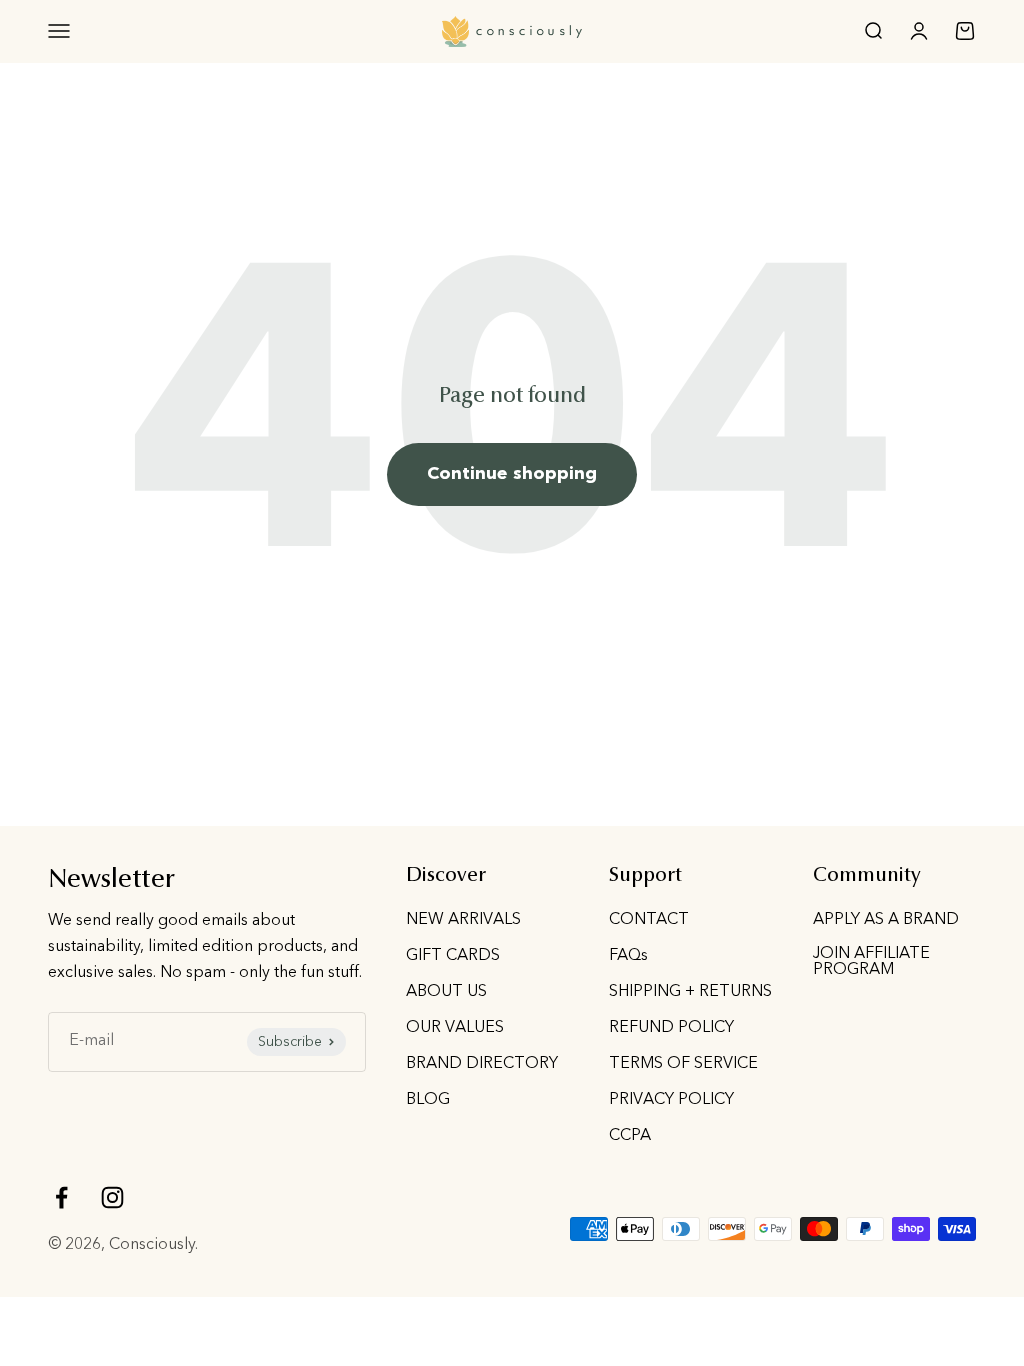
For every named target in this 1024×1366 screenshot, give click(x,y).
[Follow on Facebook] (61, 1197)
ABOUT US (446, 992)
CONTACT (649, 920)
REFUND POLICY (671, 1028)
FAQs (628, 956)
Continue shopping (512, 474)
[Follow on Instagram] (112, 1197)
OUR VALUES (455, 1028)
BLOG (428, 1100)
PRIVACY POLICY (671, 1100)
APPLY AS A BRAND (886, 920)
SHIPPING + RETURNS (690, 992)
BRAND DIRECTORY (482, 1064)
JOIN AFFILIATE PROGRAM (871, 962)
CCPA (630, 1136)
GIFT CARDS (453, 956)
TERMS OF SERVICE (683, 1064)
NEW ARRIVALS (463, 920)
